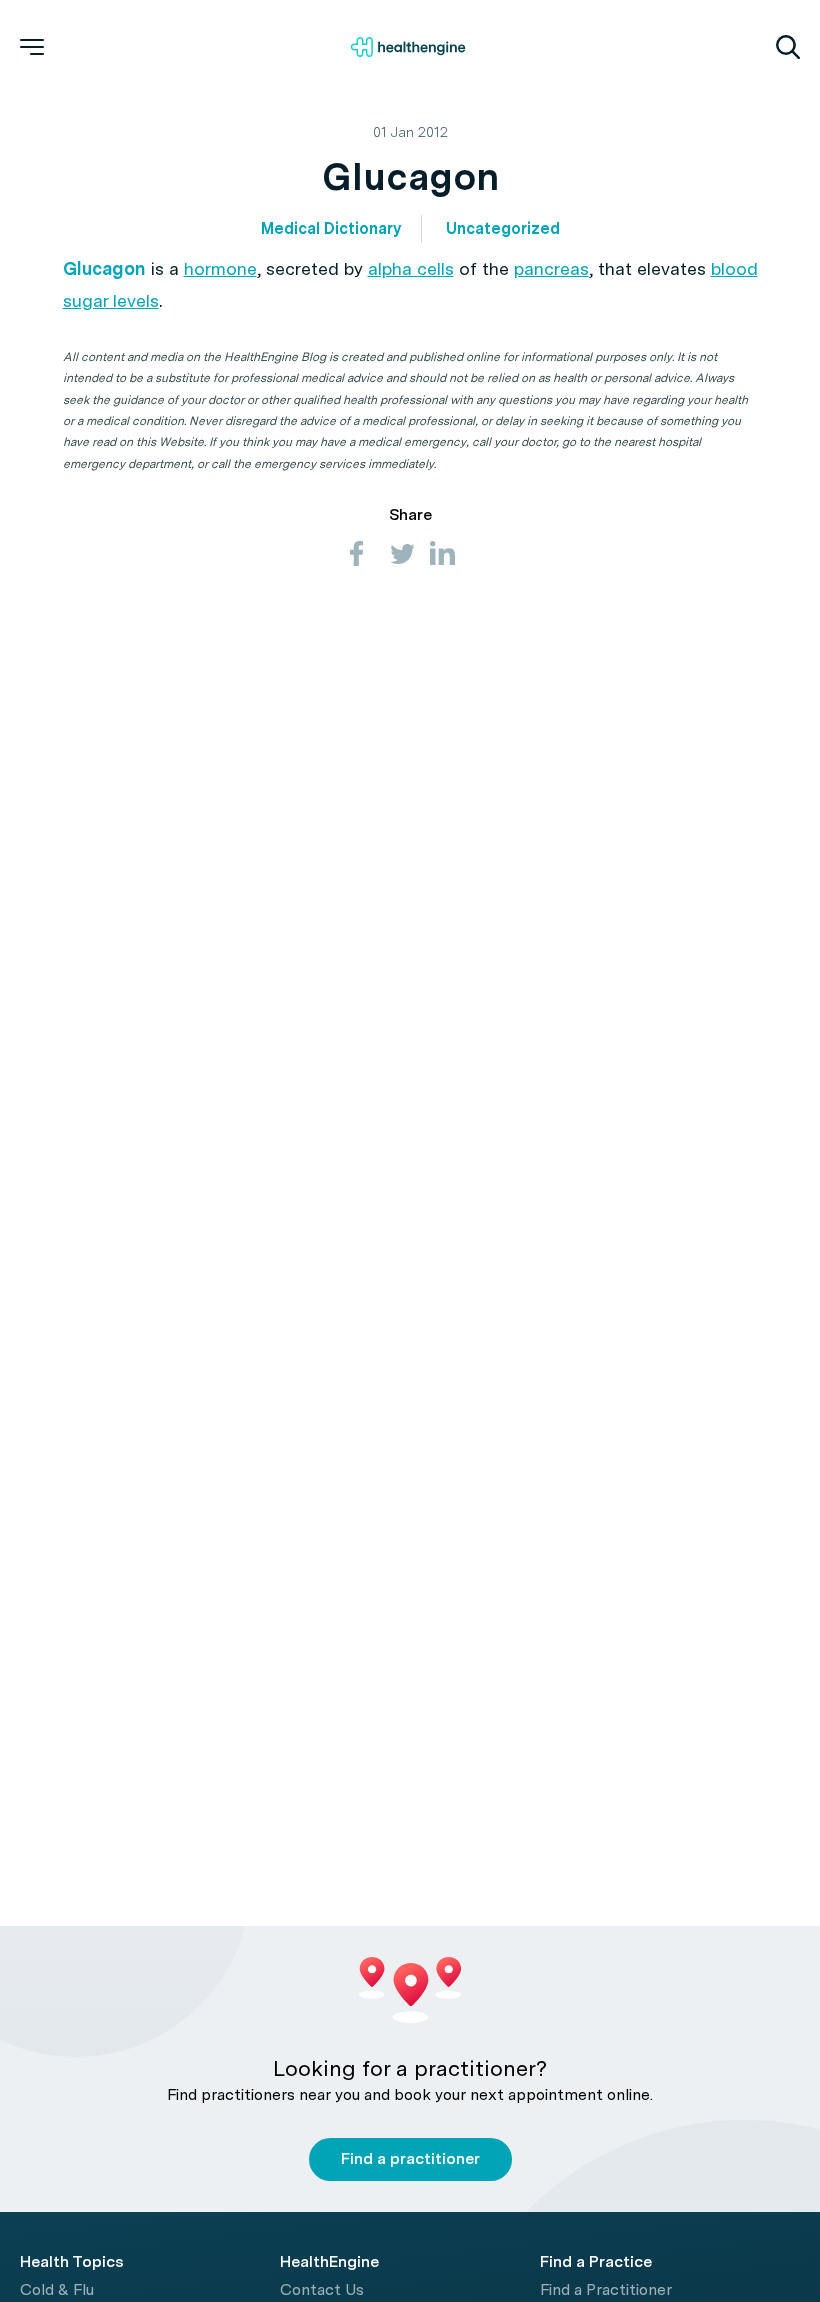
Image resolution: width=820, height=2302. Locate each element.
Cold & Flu (57, 2289)
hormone (220, 268)
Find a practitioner (410, 2158)
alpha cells (411, 268)
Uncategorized (503, 228)
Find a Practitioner (606, 2289)
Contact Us (322, 2289)
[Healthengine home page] (408, 47)
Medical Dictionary (331, 228)
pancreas (551, 268)
